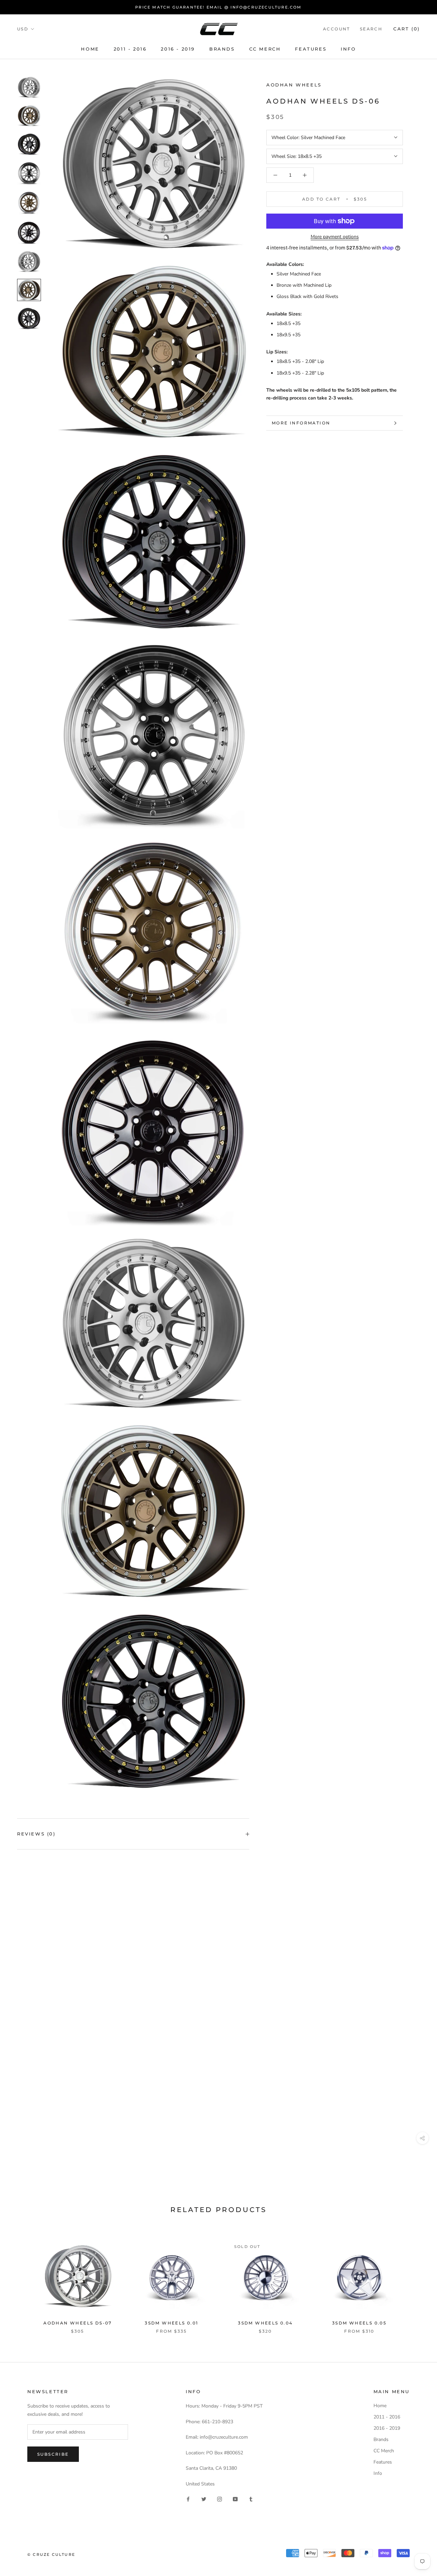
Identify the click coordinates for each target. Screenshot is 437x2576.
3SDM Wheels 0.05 (359, 2323)
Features (311, 49)
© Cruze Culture (51, 2554)
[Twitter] (204, 2499)
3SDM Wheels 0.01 (171, 2323)
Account (337, 29)
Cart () (407, 29)
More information (301, 423)
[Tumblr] (251, 2499)
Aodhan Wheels (294, 85)
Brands (222, 49)
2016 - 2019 (178, 49)
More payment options (335, 237)
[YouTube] (235, 2499)
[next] (416, 2280)
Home (90, 49)
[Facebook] (188, 2499)
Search (371, 29)
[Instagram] (220, 2499)
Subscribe (53, 2454)
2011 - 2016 (130, 49)
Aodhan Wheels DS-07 (78, 2323)
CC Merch (265, 49)
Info (348, 49)
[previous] (21, 2280)
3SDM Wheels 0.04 (265, 2323)
